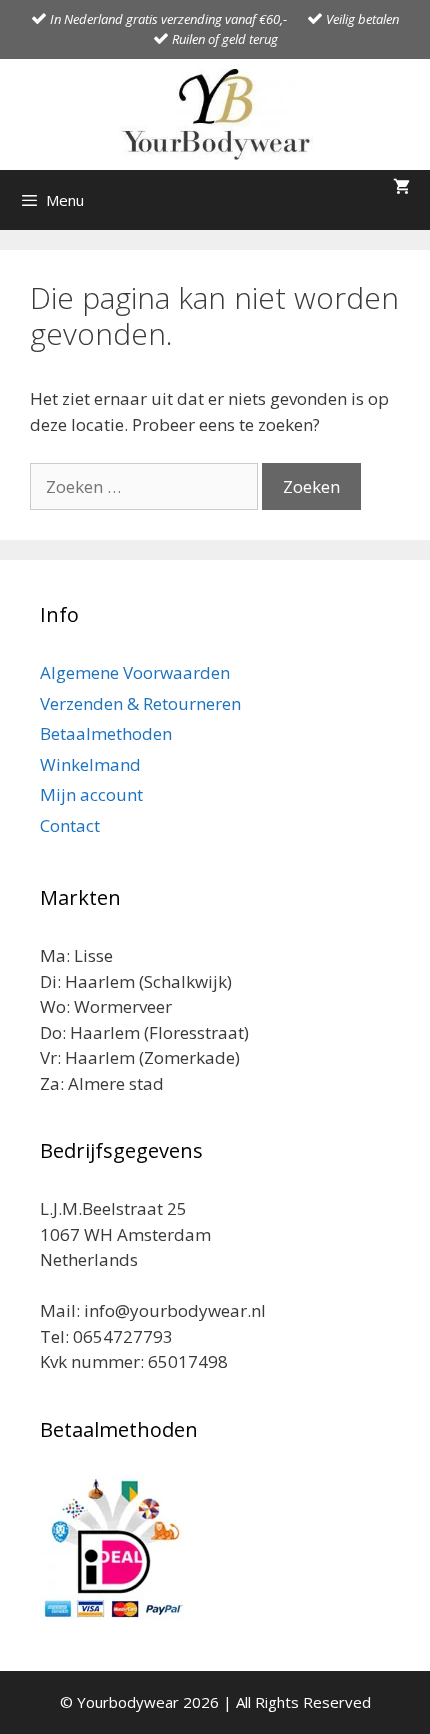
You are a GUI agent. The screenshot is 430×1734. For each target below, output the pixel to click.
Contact (70, 825)
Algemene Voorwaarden (135, 672)
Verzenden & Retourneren (140, 703)
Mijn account (91, 794)
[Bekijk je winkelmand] (401, 187)
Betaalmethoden (106, 733)
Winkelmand (90, 764)
